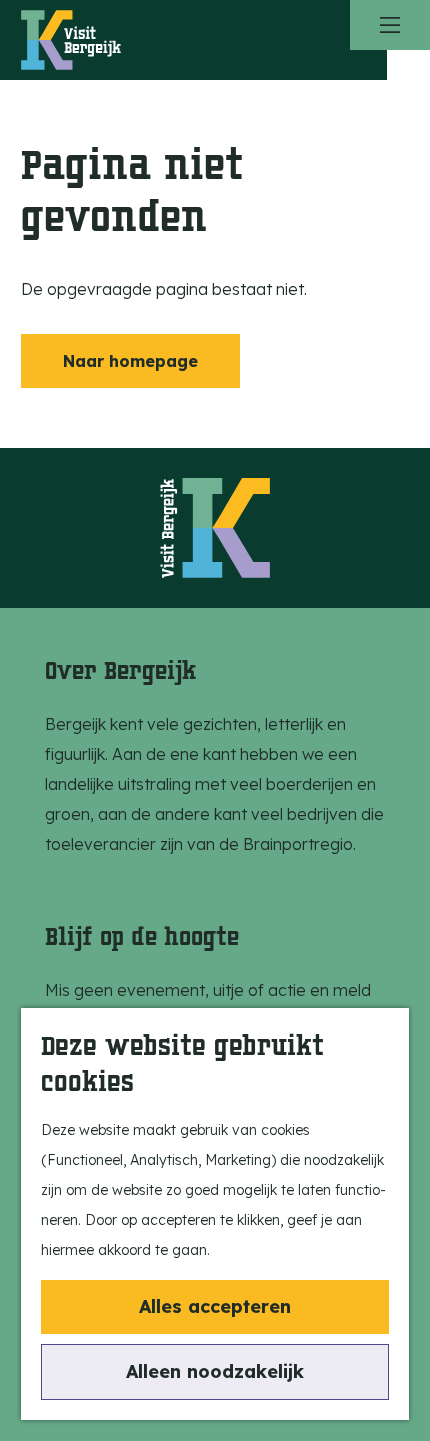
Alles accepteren (215, 1306)
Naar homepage (130, 361)
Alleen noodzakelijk (215, 1371)
